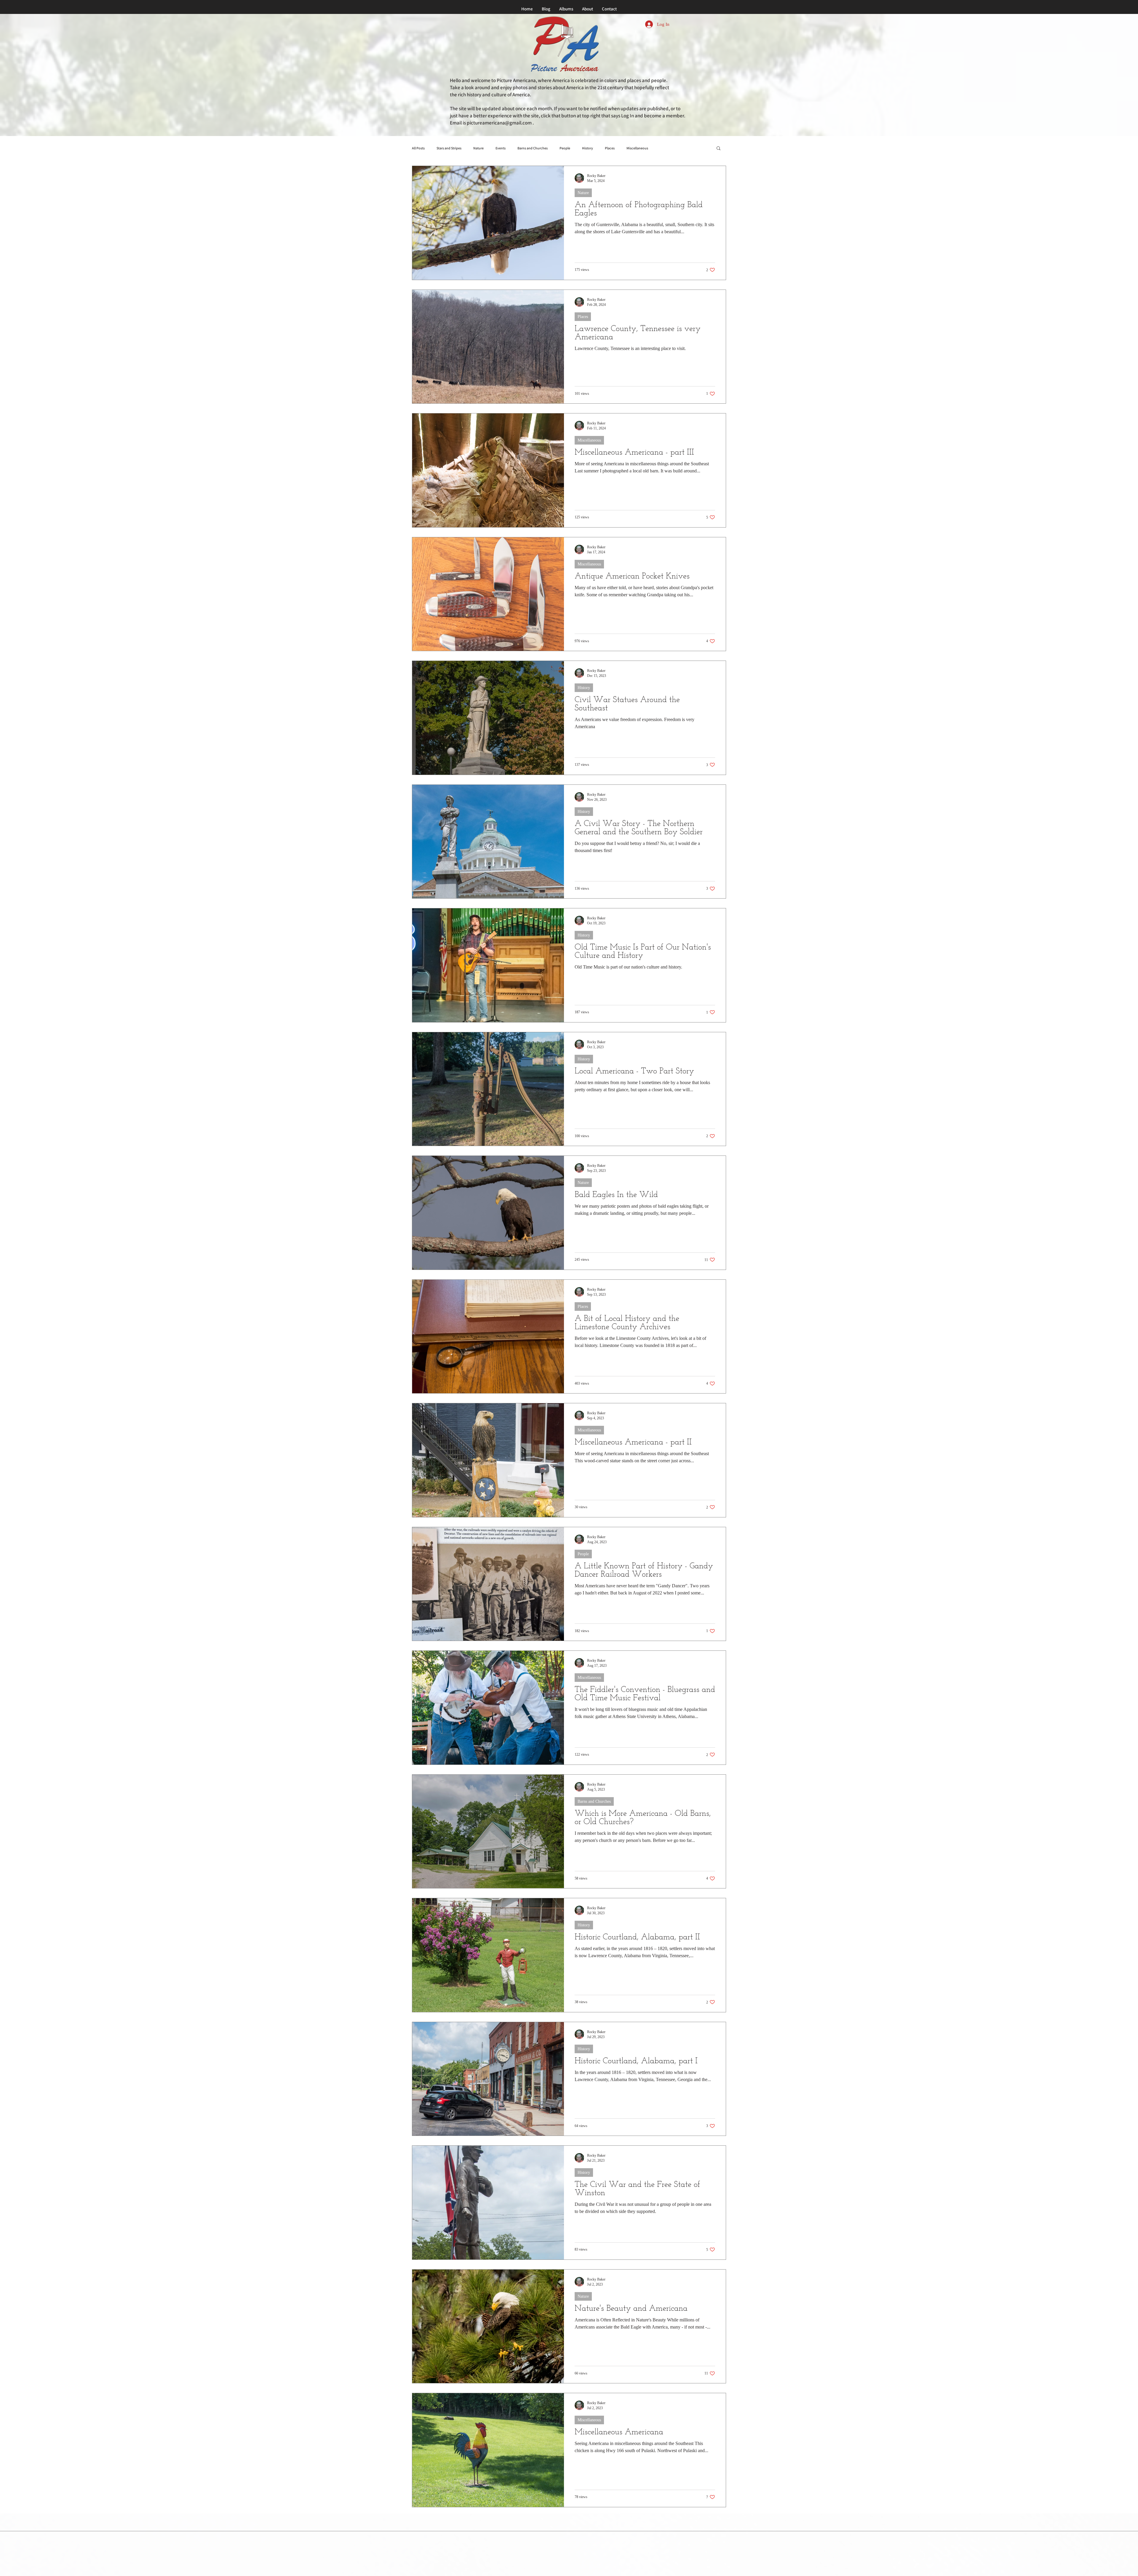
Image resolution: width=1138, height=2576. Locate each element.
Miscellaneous (637, 148)
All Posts (418, 148)
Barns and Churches (533, 148)
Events (501, 148)
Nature (478, 148)
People (565, 148)
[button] (719, 149)
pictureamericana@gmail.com (499, 123)
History (588, 148)
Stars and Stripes (449, 148)
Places (610, 148)
